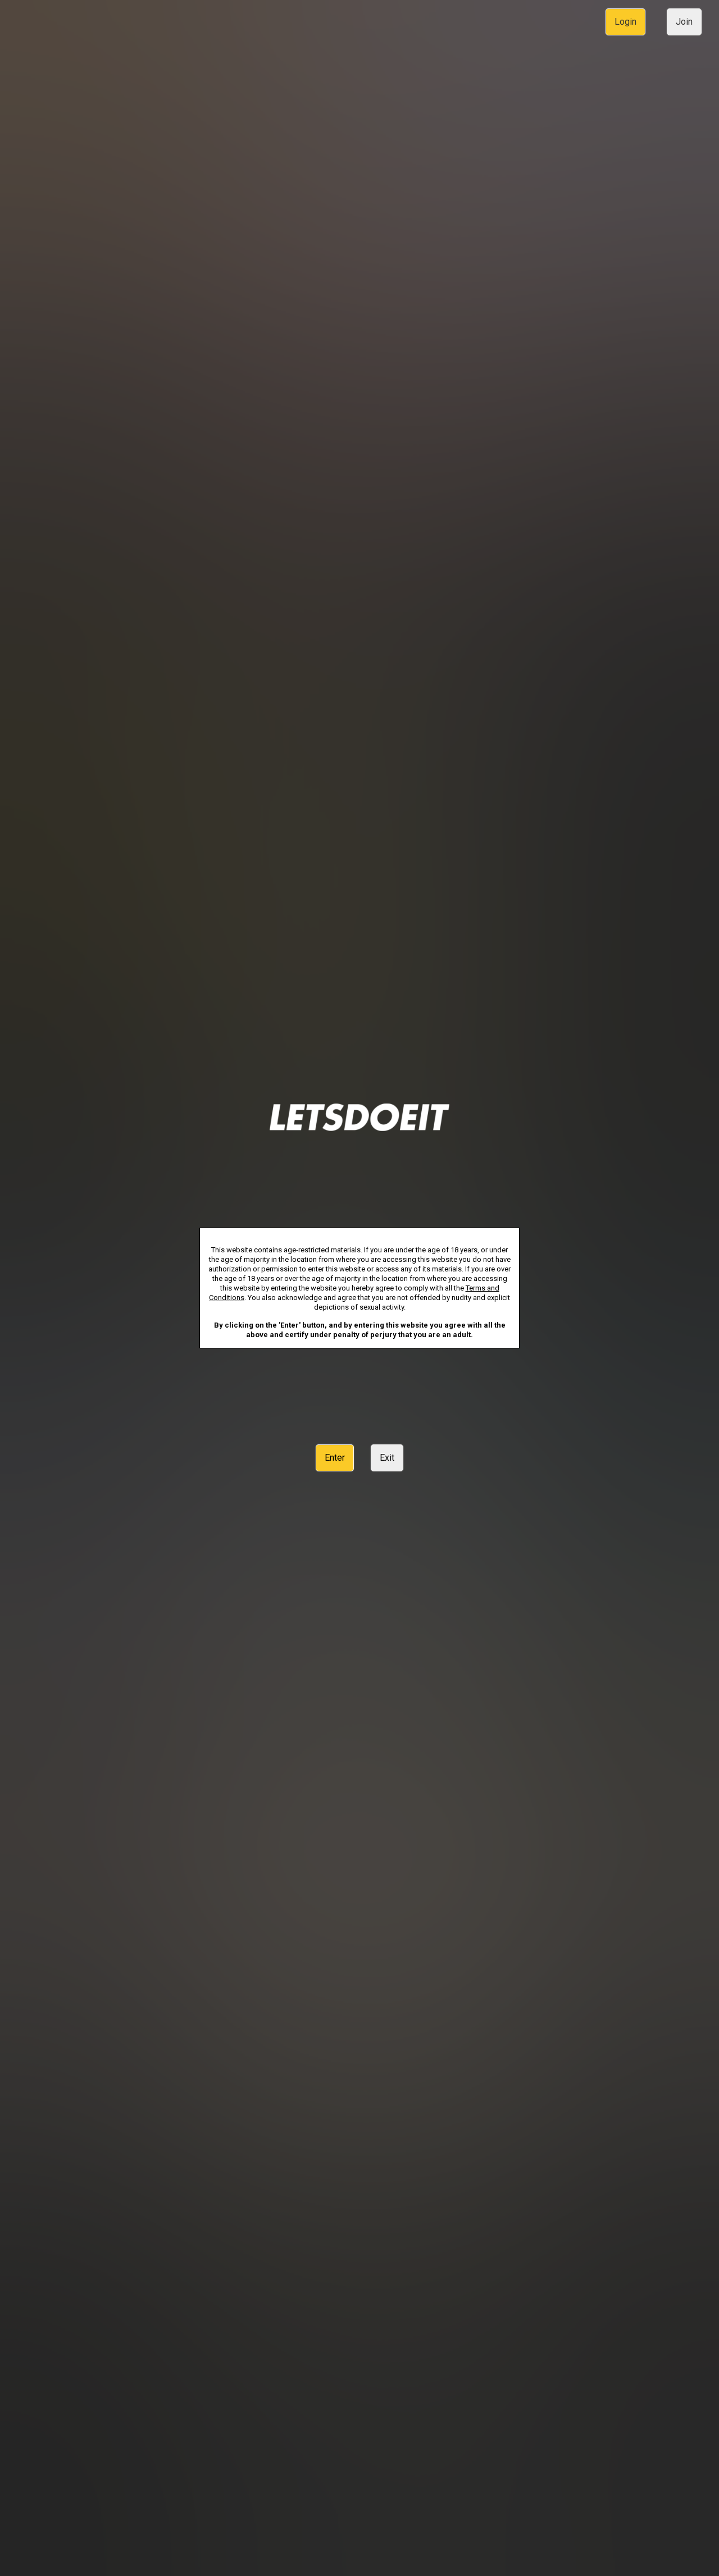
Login (625, 22)
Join (684, 22)
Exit (387, 1458)
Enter (335, 1458)
